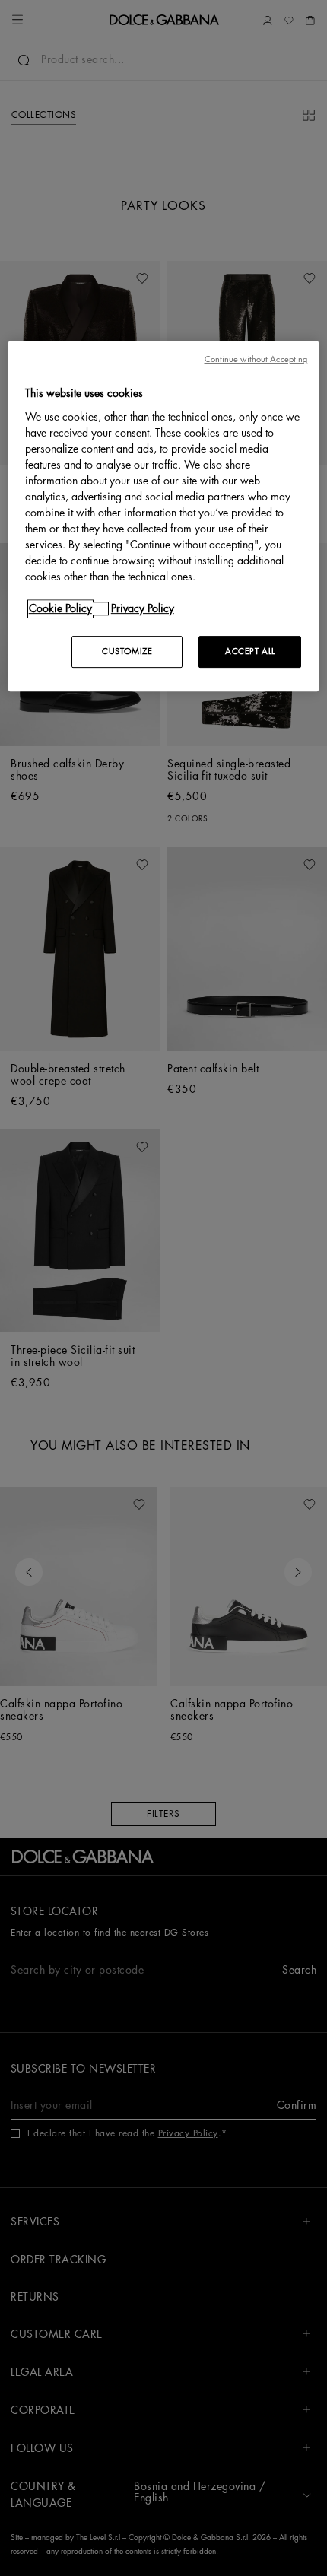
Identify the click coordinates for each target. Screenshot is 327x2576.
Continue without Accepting (256, 359)
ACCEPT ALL (250, 651)
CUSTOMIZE (127, 651)
